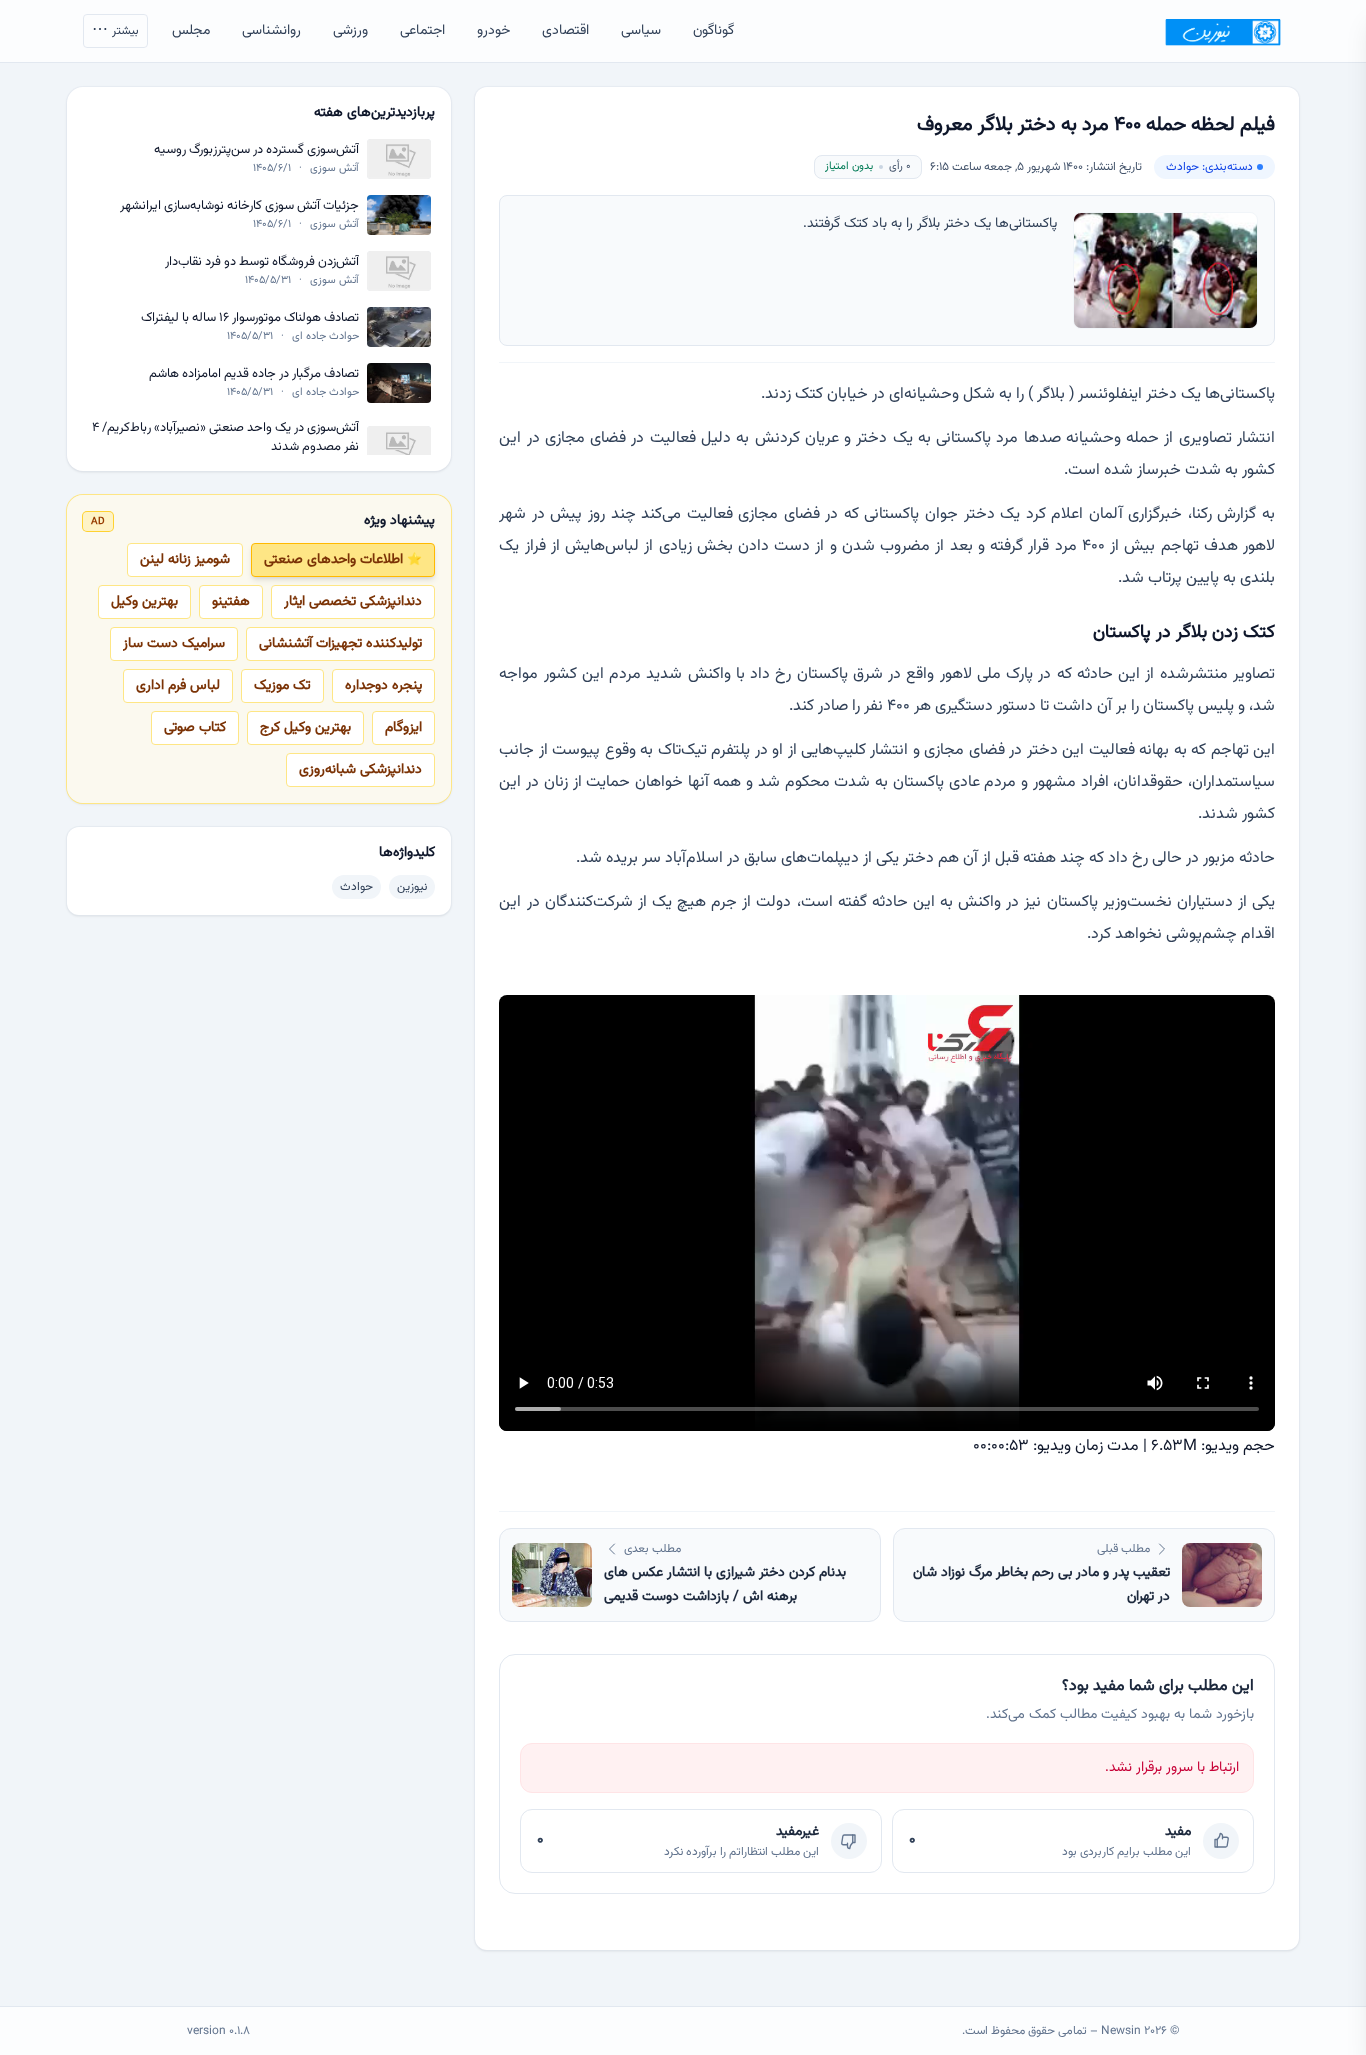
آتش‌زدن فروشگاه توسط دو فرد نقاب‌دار (262, 262)
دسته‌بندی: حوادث (1209, 167)
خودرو (493, 31)
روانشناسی (271, 31)
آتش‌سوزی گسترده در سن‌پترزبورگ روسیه (256, 150)
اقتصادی (565, 31)
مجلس (191, 31)
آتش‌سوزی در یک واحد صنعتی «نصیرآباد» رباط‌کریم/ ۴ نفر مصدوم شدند (225, 437)
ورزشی (350, 31)
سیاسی (641, 31)
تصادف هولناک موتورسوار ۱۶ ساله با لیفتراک (250, 318)
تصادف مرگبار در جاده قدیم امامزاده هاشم (254, 374)
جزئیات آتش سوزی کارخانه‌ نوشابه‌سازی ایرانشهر (239, 206)
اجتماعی (422, 31)
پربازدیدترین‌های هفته (374, 113)
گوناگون (713, 31)
